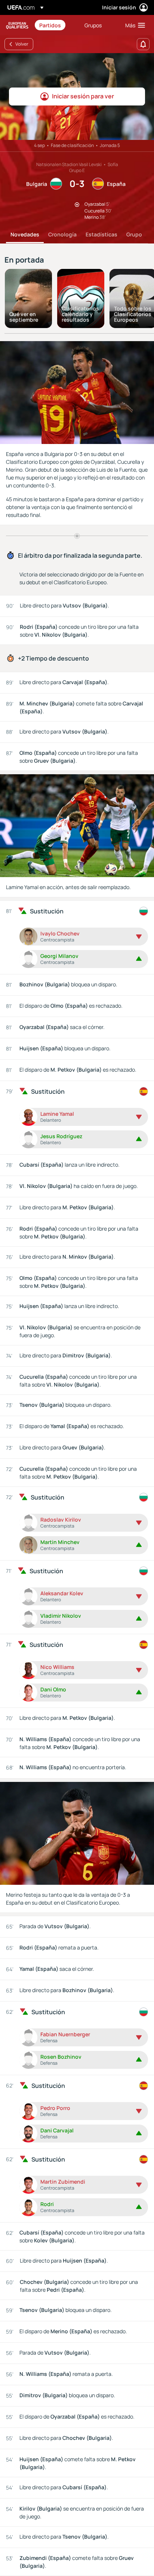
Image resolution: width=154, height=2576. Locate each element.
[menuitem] (56, 25)
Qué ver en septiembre (24, 317)
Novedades (25, 234)
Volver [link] (22, 44)
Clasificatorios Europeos (17, 25)
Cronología (62, 234)
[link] (50, 25)
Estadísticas (101, 234)
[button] (133, 25)
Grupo (134, 234)
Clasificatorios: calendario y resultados (81, 314)
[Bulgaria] (144, 911)
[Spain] (144, 1091)
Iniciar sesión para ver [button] (83, 96)
